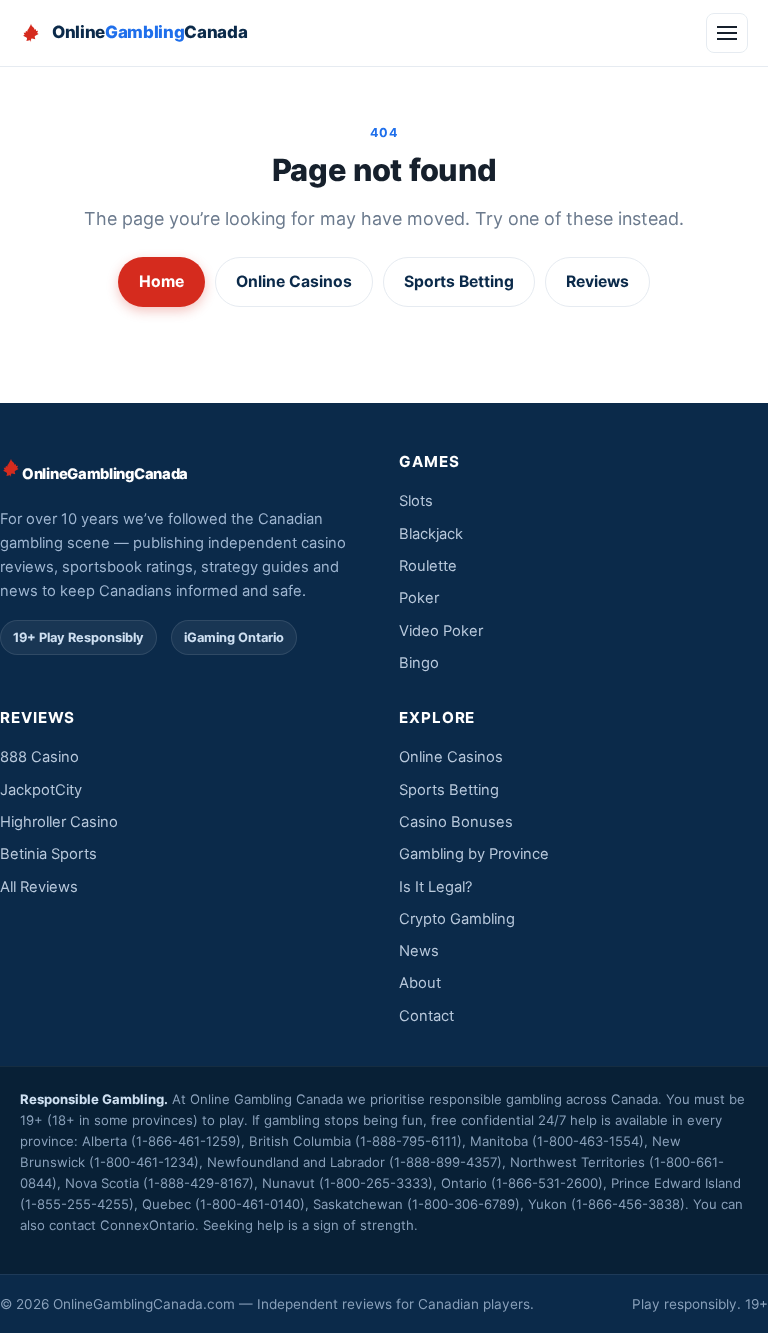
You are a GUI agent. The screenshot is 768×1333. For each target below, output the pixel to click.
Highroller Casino (59, 822)
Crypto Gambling (457, 919)
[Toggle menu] (727, 33)
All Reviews (39, 887)
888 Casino (39, 757)
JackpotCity (41, 790)
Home (161, 281)
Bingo (419, 663)
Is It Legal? (435, 887)
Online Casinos (294, 281)
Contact (426, 1016)
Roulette (428, 566)
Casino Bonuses (456, 822)
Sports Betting (459, 281)
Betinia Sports (48, 854)
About (420, 983)
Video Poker (441, 631)
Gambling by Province (474, 854)
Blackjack (431, 534)
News (419, 951)
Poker (419, 598)
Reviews (597, 281)
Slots (416, 501)
